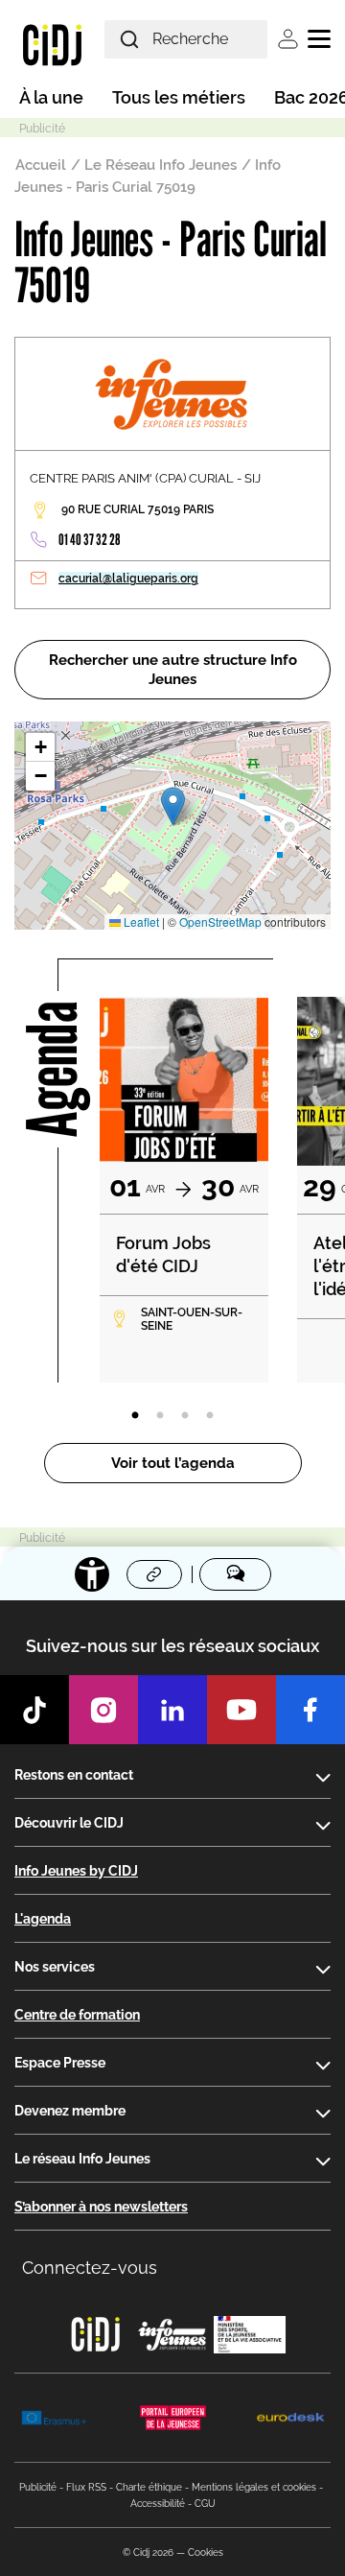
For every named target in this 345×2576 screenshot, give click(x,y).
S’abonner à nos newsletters (101, 2207)
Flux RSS (86, 2487)
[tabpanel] (184, 1190)
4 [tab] (210, 1416)
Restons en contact (74, 1775)
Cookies (206, 2552)
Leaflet (140, 922)
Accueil (41, 165)
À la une (51, 97)
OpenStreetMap (220, 922)
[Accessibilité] (92, 1574)
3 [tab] (185, 1416)
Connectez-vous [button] (90, 2268)
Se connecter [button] (288, 39)
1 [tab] (135, 1416)
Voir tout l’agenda (173, 1463)
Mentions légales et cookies (254, 2487)
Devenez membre (70, 2111)
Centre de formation (77, 2015)
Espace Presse (60, 2063)
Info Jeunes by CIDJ (76, 1871)
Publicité (38, 2487)
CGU (205, 2504)
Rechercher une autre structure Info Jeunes (173, 670)
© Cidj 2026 (148, 2552)
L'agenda (43, 1919)
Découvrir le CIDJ (69, 1823)
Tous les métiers (179, 97)
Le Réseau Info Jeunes (161, 165)
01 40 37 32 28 (89, 540)
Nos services (55, 1967)
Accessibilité (158, 2504)
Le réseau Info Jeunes (82, 2159)
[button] (173, 806)
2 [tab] (160, 1416)
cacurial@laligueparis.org (128, 579)
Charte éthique (149, 2487)
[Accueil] (52, 44)
